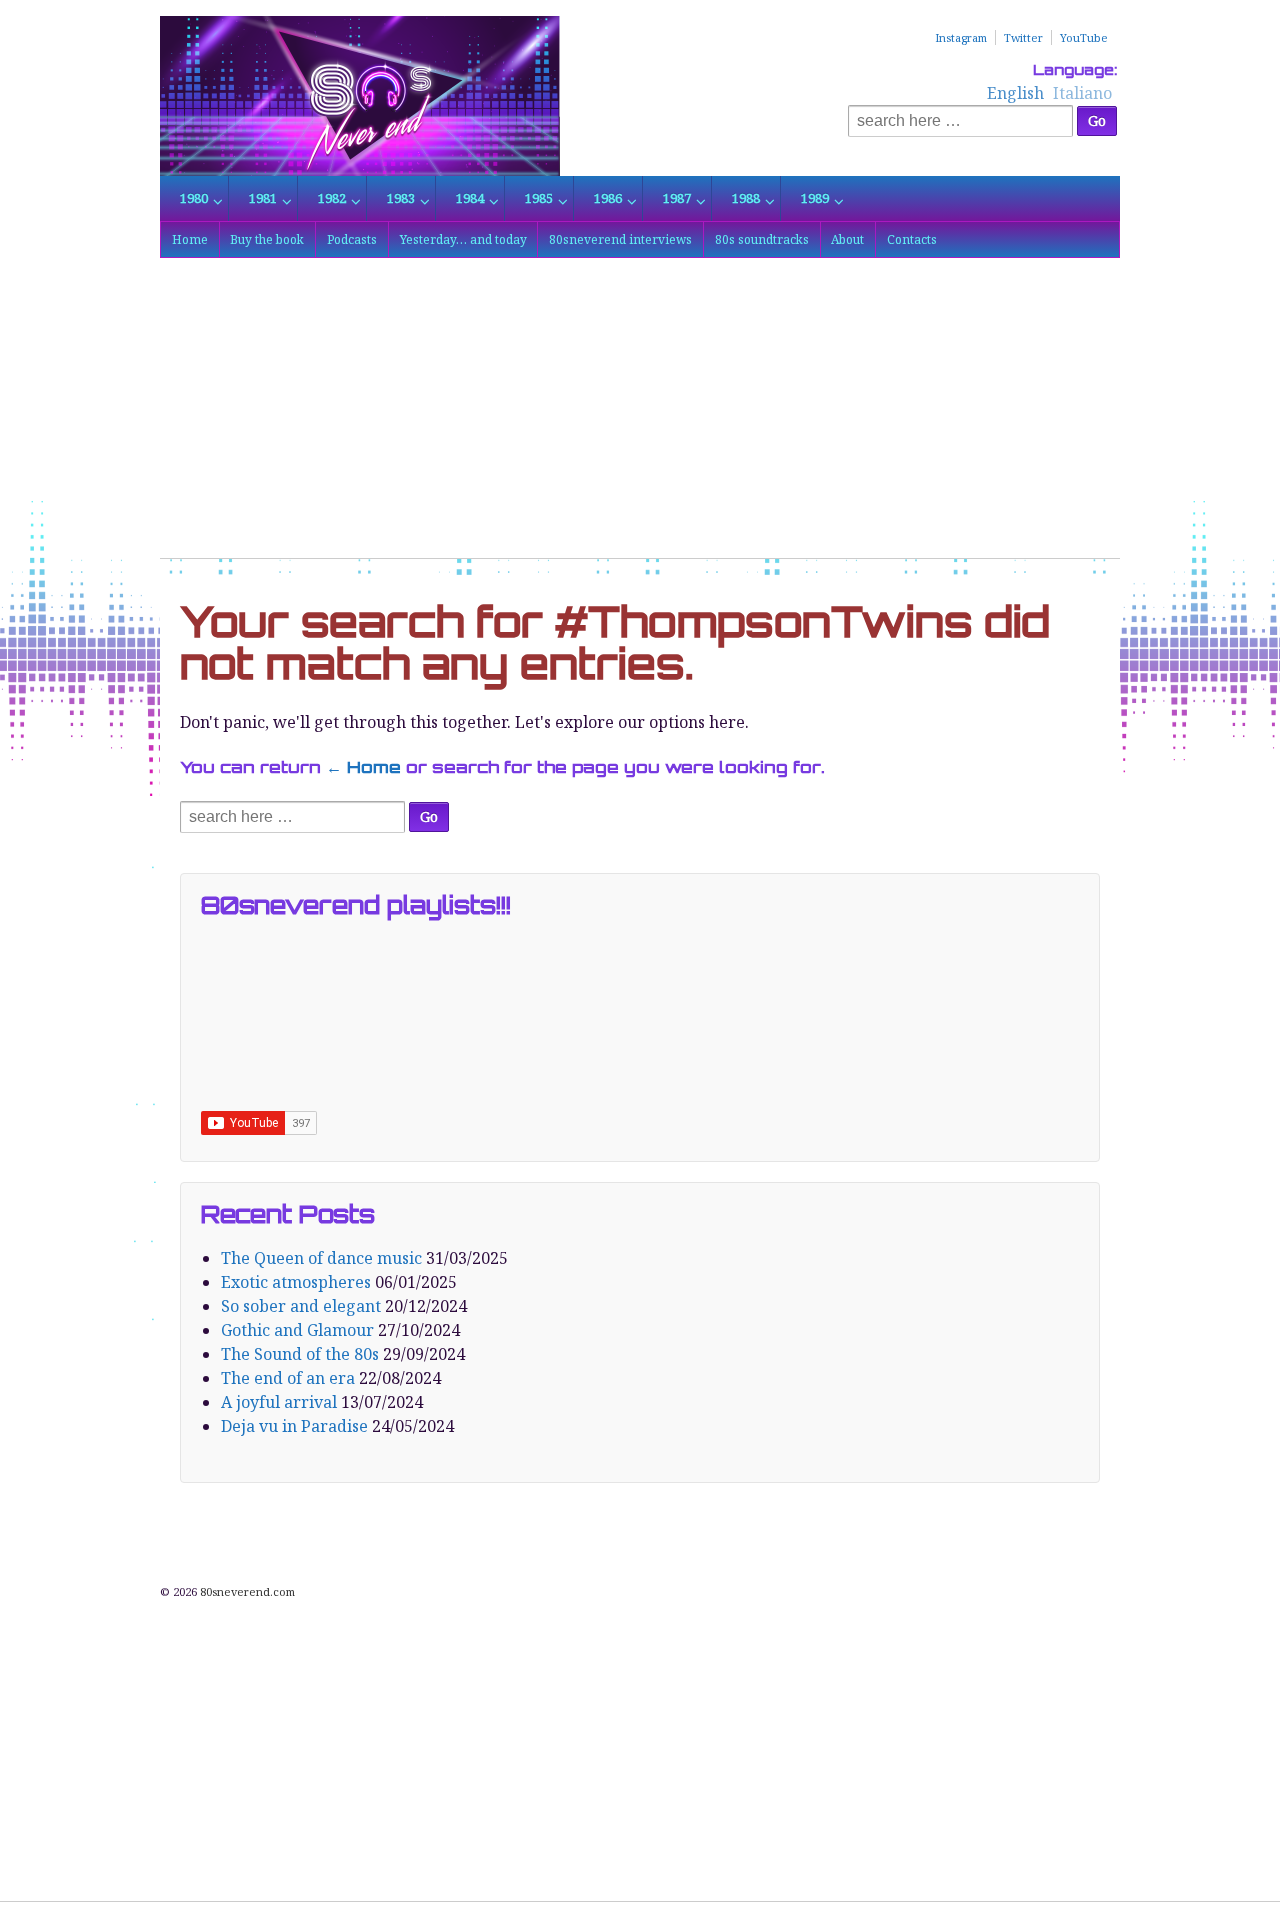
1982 (332, 198)
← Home (363, 767)
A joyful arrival (279, 1402)
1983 (401, 198)
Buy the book (267, 239)
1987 (677, 198)
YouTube (1084, 37)
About (847, 239)
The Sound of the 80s (300, 1354)
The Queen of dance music (321, 1258)
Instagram (961, 37)
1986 (608, 198)
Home (190, 239)
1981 (263, 198)
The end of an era (288, 1378)
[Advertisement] (640, 418)
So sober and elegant (301, 1306)
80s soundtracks (762, 239)
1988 (746, 198)
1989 (815, 198)
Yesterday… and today (463, 239)
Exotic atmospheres (296, 1282)
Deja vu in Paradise (294, 1426)
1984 (470, 198)
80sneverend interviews (620, 239)
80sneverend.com (246, 1591)
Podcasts (352, 239)
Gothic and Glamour (297, 1330)
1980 (194, 198)
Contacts (912, 239)
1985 (539, 198)
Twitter (1023, 37)
